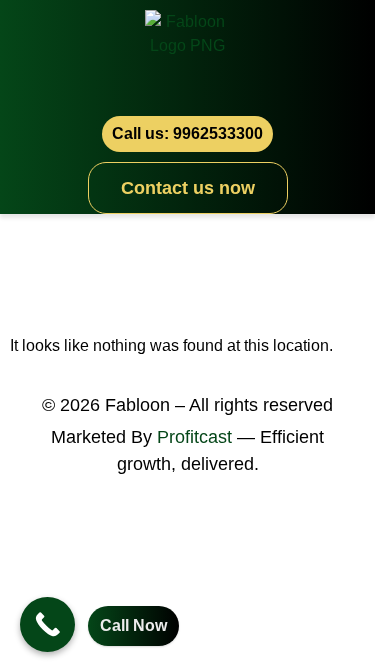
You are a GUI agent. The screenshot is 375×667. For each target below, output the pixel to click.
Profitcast (194, 437)
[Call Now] (47, 624)
